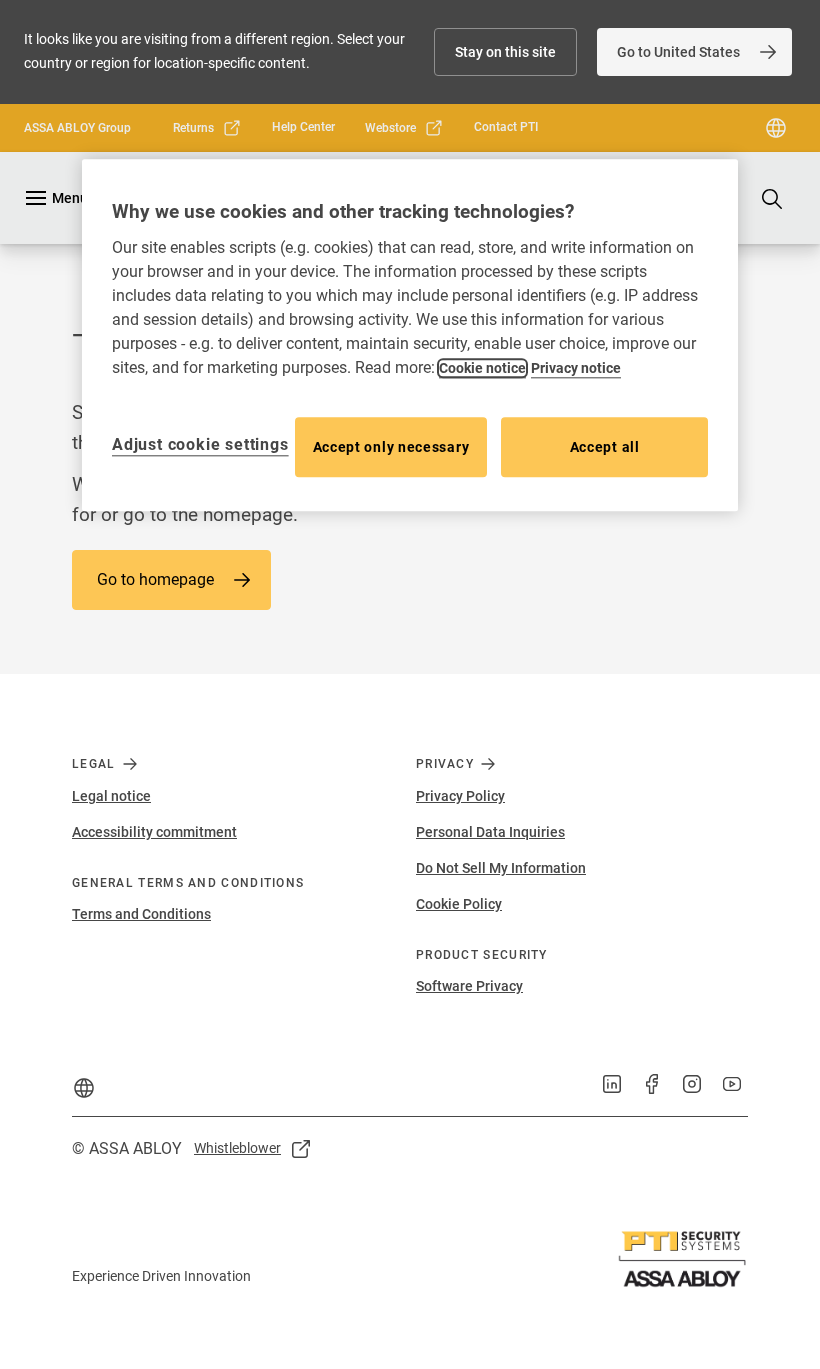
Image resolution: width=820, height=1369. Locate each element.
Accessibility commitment (154, 832)
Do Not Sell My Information (501, 868)
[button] (505, 52)
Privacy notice (576, 368)
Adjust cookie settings (200, 444)
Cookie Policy (459, 904)
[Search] (773, 198)
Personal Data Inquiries (490, 832)
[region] (410, 335)
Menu (70, 198)
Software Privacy (469, 986)
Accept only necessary (391, 447)
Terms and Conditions (141, 914)
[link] (694, 52)
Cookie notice (482, 368)
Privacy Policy (460, 796)
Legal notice (111, 796)
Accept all (605, 447)
